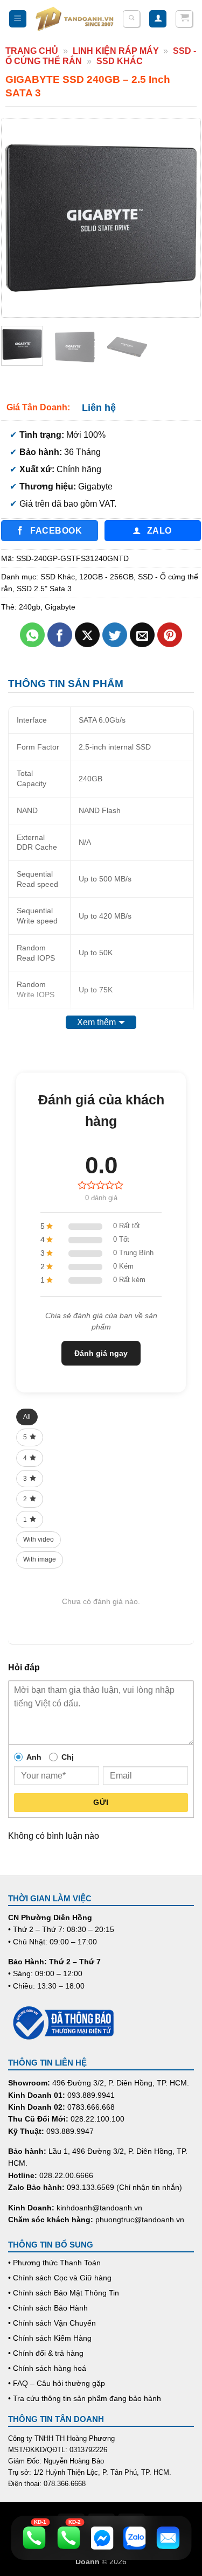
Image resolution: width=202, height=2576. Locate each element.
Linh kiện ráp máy (116, 51)
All (27, 1417)
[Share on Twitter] (115, 635)
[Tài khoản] (158, 19)
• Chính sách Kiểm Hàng (50, 2338)
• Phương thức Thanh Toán (54, 2263)
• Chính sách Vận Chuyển (52, 2323)
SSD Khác (120, 61)
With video (39, 1539)
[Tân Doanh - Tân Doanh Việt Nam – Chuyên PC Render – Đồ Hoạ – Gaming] (75, 19)
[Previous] (19, 218)
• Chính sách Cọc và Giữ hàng (60, 2278)
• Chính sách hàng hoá (47, 2368)
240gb (30, 607)
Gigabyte (60, 607)
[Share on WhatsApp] (33, 635)
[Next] (183, 218)
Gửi (101, 1802)
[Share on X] (88, 635)
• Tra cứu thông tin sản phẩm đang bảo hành (85, 2398)
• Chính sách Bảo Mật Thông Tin (64, 2293)
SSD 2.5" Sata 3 (44, 589)
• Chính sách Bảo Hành (48, 2308)
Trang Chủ (32, 51)
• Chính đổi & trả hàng (46, 2353)
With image (40, 1559)
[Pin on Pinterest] (170, 635)
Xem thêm (96, 1022)
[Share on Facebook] (60, 635)
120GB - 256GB (106, 577)
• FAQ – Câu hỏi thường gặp (57, 2383)
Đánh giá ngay (101, 1353)
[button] (18, 19)
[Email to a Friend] (142, 635)
